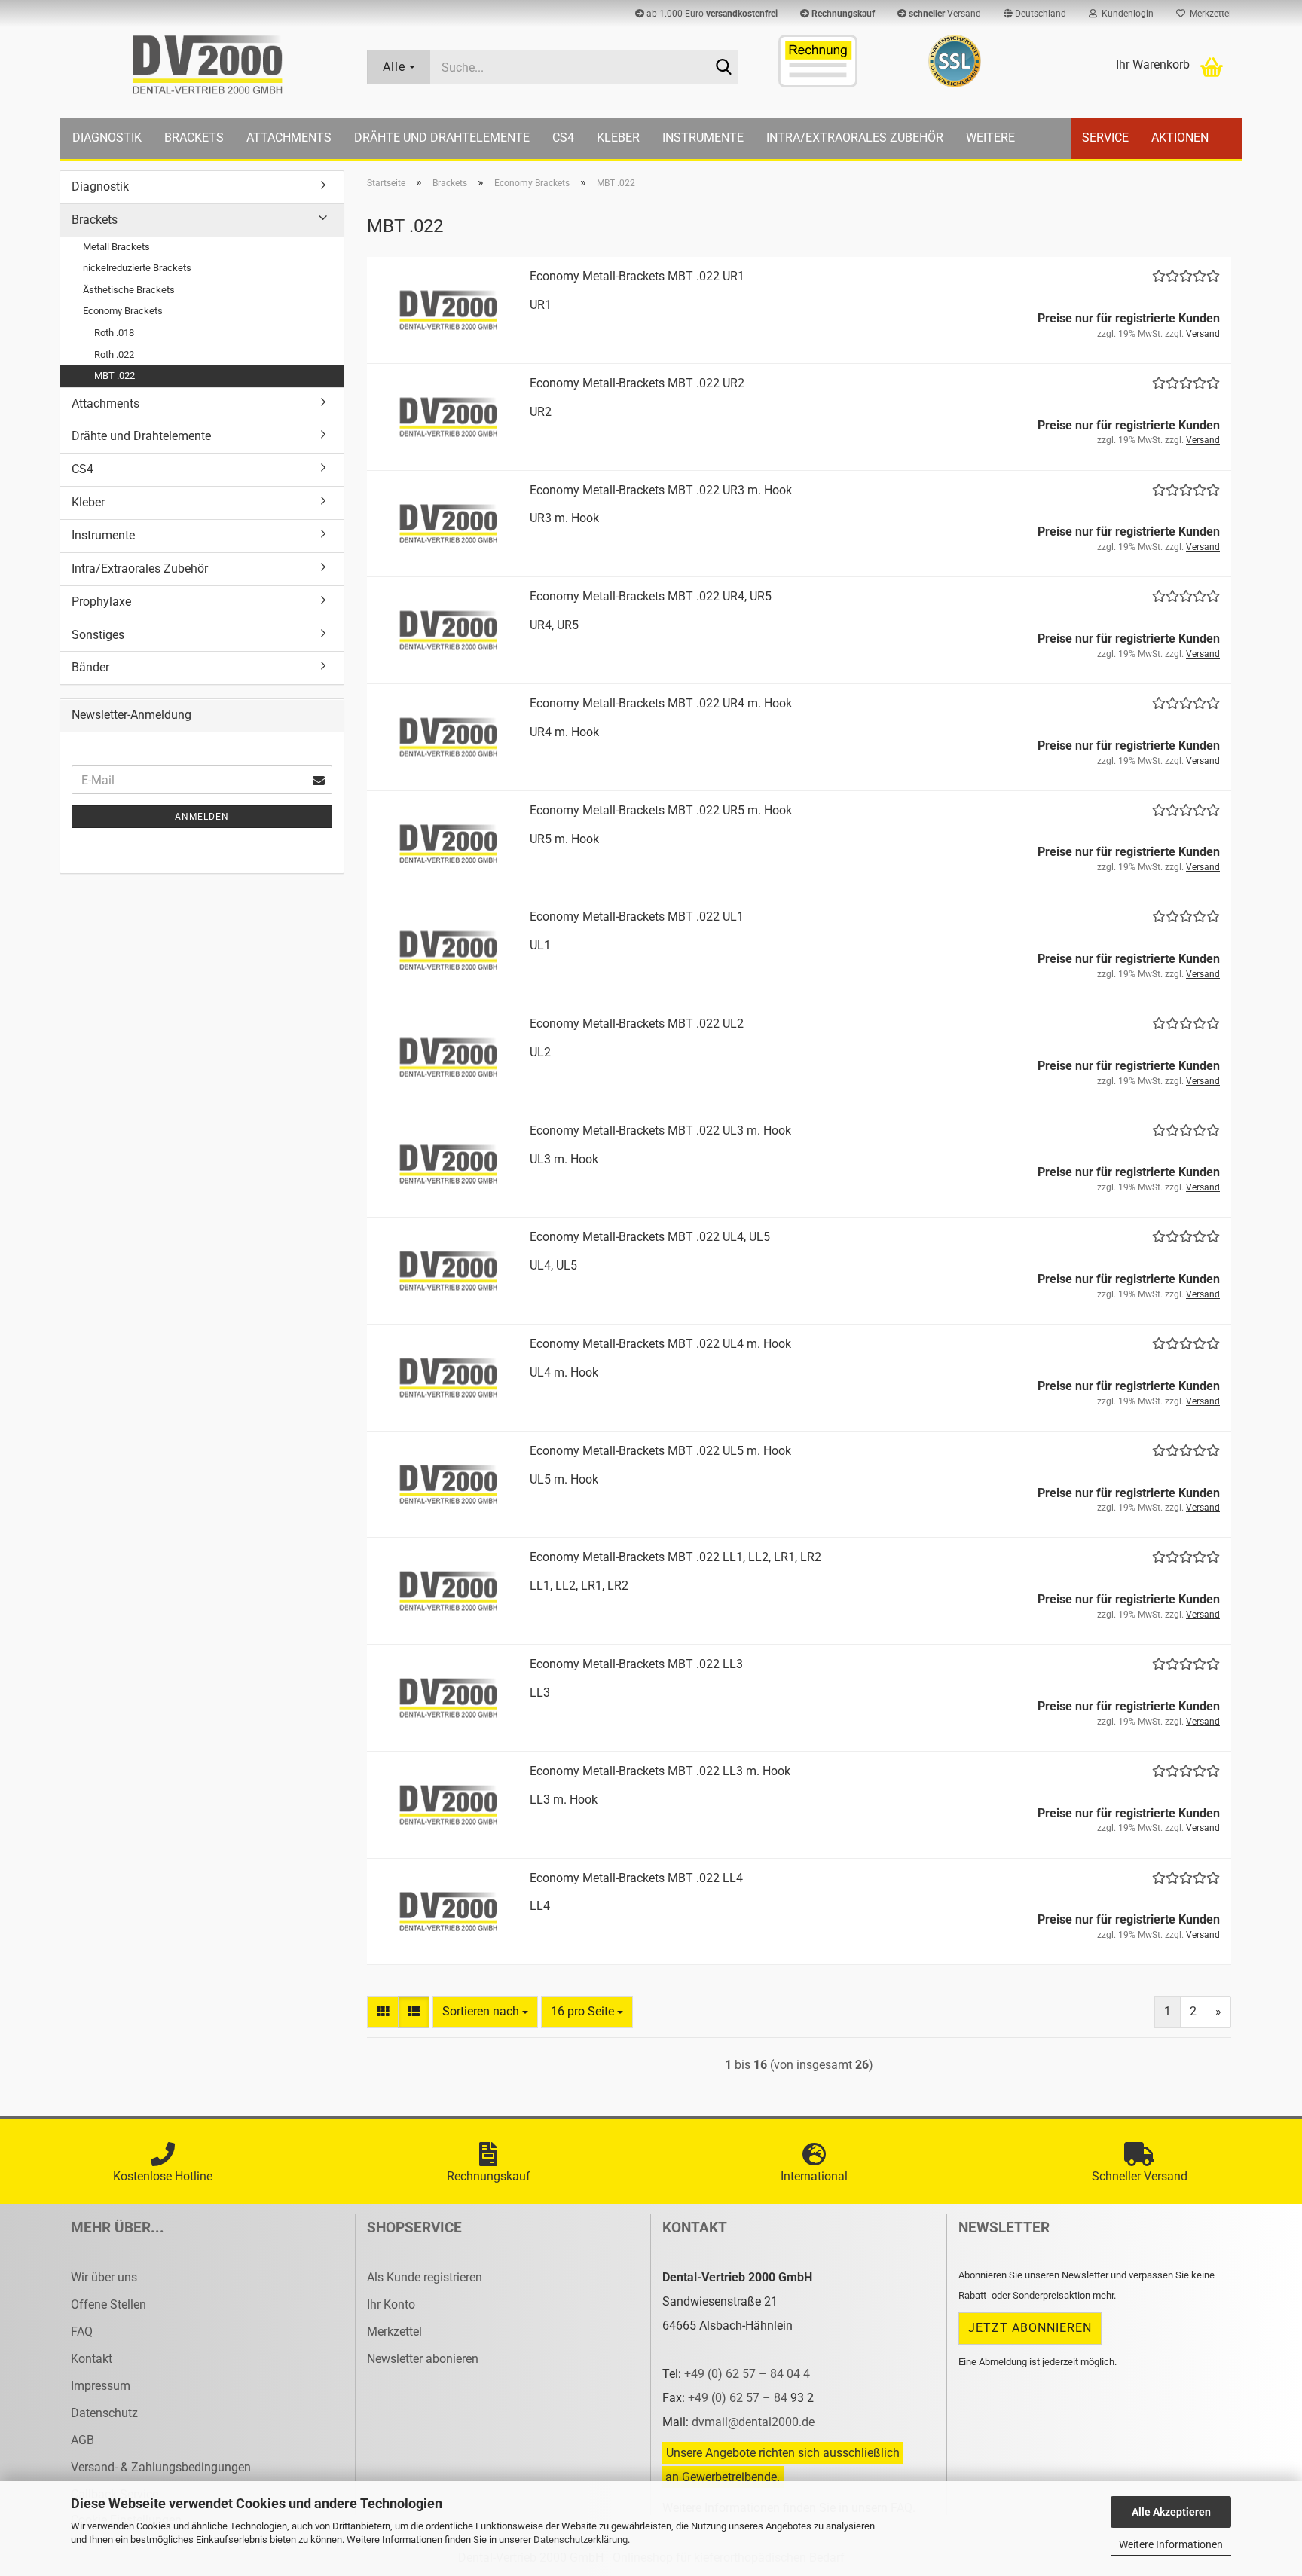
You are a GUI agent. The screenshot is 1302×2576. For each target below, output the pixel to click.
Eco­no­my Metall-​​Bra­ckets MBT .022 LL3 (636, 1664)
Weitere (990, 138)
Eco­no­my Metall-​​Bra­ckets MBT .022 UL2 (637, 1024)
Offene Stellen (108, 2304)
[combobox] (485, 2012)
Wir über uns (104, 2277)
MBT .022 (115, 376)
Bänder (90, 667)
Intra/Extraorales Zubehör (855, 138)
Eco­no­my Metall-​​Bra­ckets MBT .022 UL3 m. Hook (660, 1131)
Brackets (194, 138)
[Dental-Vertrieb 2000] (208, 65)
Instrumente (703, 138)
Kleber (618, 138)
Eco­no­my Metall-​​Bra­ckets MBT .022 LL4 (636, 1878)
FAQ (82, 2332)
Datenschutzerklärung (581, 2539)
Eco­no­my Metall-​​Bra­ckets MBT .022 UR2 (637, 383)
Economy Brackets (123, 311)
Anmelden (202, 817)
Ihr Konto (391, 2304)
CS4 (563, 138)
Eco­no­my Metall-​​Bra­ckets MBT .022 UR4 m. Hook (661, 703)
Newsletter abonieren (423, 2359)
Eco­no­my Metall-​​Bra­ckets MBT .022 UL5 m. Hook (660, 1451)
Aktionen (1180, 138)
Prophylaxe (101, 602)
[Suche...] (724, 68)
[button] (1035, 14)
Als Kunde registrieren (425, 2277)
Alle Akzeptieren (1171, 2512)
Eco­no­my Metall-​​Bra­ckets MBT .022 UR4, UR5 (651, 596)
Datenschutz (104, 2413)
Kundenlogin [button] (1125, 14)
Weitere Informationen (1171, 2544)
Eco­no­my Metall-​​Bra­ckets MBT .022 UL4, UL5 (650, 1237)
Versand (945, 14)
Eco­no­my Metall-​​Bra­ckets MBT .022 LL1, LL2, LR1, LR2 (675, 1557)
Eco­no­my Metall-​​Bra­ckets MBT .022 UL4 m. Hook (660, 1344)
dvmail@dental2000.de (753, 2422)
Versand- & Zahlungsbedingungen (161, 2467)
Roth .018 (114, 333)
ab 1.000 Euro (711, 14)
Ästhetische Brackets (129, 290)
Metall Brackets (116, 247)
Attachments (289, 138)
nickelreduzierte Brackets (137, 268)
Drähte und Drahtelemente (442, 138)
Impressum (101, 2386)
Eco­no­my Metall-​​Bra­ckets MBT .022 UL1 (637, 917)
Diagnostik (107, 138)
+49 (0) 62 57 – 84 (739, 2398)
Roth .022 (114, 354)
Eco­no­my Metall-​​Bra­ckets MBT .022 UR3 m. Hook (661, 490)
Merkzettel (1208, 14)
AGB (83, 2440)
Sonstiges (98, 635)
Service (1105, 138)
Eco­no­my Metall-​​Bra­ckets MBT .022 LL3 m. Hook (660, 1771)
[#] (954, 61)
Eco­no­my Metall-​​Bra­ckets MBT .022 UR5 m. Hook (661, 810)
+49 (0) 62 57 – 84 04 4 (747, 2374)
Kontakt (92, 2359)
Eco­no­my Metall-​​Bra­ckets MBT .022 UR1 (637, 276)
